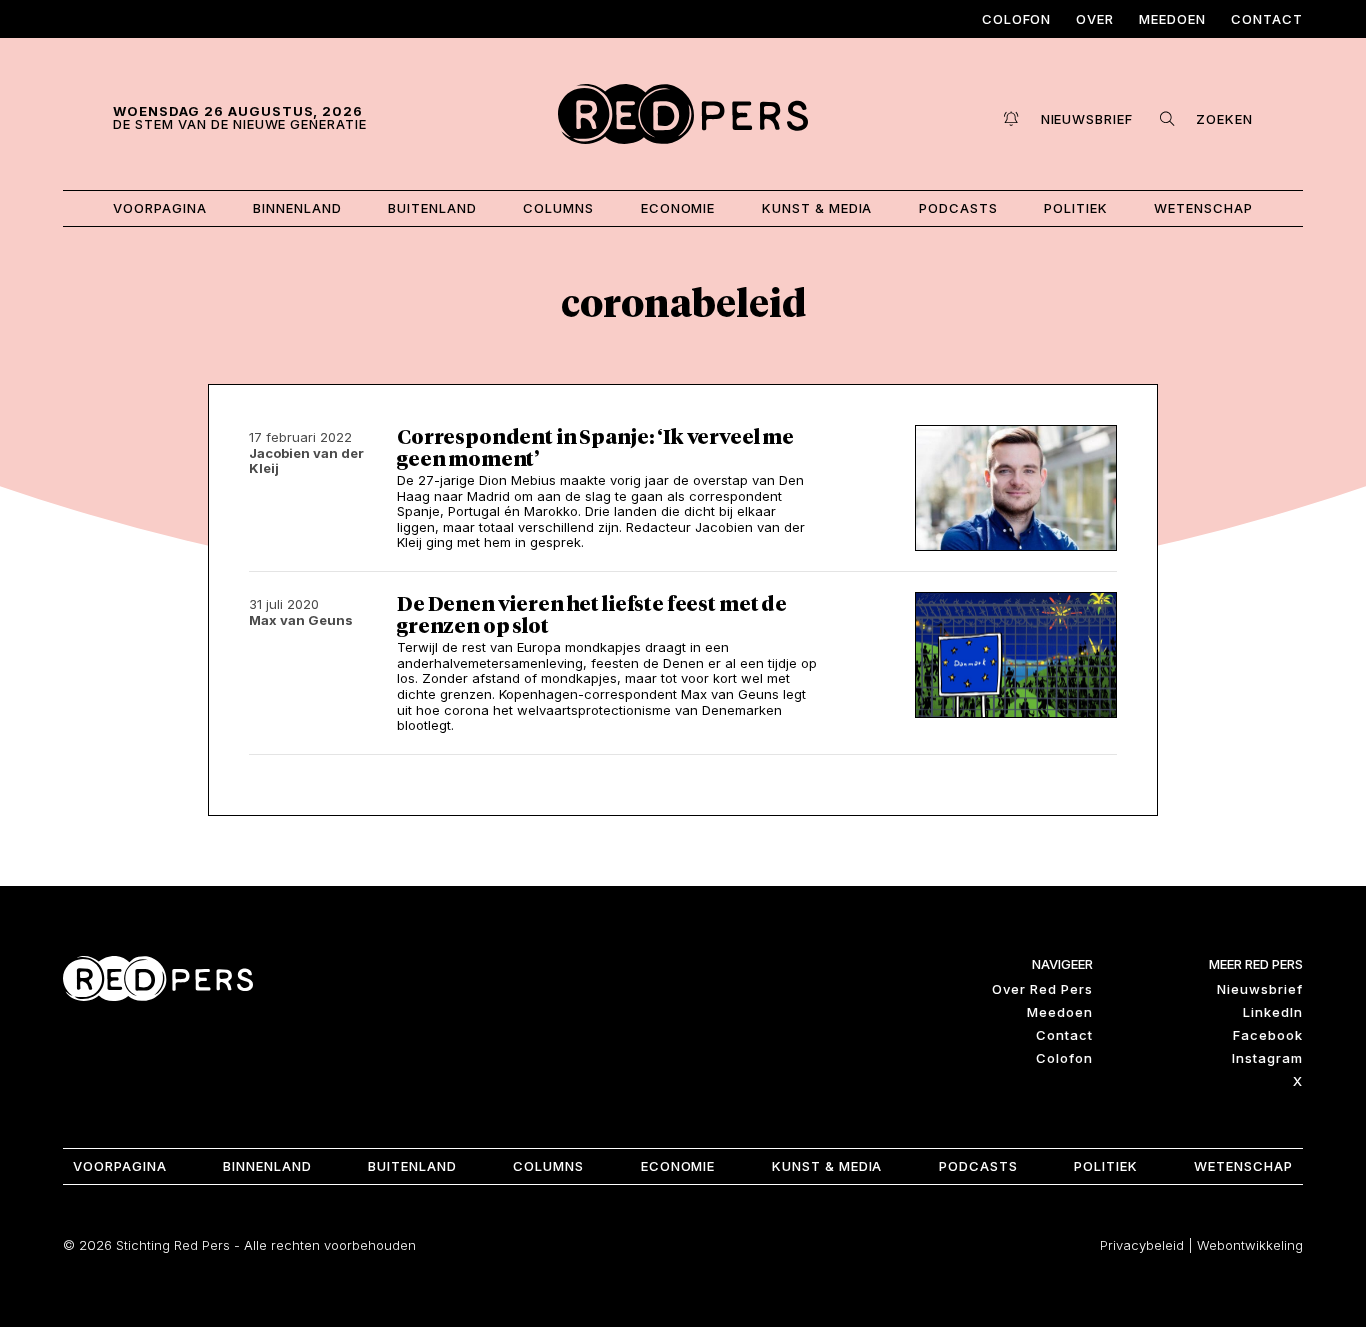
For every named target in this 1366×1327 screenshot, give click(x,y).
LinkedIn (1273, 1012)
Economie (678, 208)
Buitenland (432, 208)
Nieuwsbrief (1260, 989)
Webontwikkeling (1250, 1245)
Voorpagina (160, 208)
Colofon (1017, 19)
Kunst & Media (817, 208)
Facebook (1268, 1035)
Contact (1267, 19)
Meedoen (1172, 19)
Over (1095, 19)
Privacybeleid (1142, 1245)
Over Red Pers (1042, 989)
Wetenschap (1203, 208)
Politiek (1076, 208)
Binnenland (297, 208)
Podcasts (958, 208)
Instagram (1267, 1058)
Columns (558, 208)
